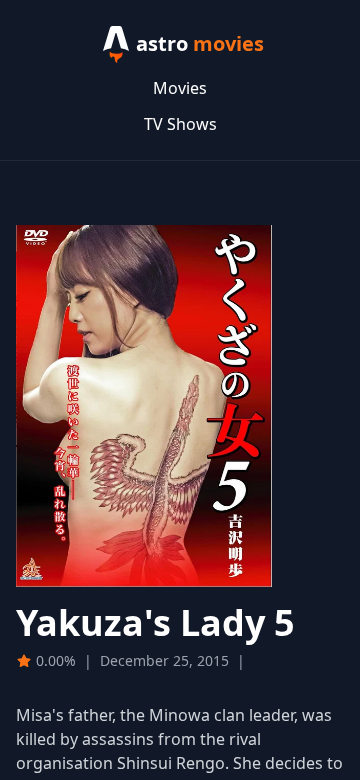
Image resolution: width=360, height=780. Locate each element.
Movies (180, 88)
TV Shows (180, 124)
